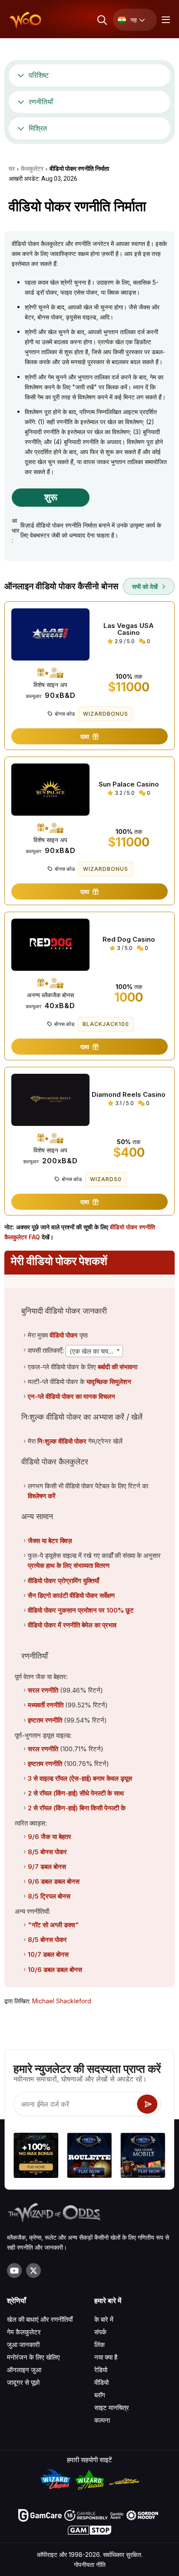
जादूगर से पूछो (23, 2382)
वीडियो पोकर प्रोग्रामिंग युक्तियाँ (63, 1581)
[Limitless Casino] (36, 2156)
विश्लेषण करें (42, 1496)
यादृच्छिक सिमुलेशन (109, 1382)
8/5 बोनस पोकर (47, 1852)
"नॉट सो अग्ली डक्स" (53, 1925)
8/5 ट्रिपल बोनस (49, 1896)
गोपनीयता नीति (90, 2564)
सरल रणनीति (43, 1690)
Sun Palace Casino (129, 784)
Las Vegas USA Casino (129, 629)
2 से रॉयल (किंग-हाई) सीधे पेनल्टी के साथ (76, 1793)
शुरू (51, 497)
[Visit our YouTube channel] (14, 2271)
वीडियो (101, 2382)
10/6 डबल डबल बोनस (55, 1970)
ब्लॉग (100, 2395)
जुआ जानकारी (23, 2345)
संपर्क (100, 2332)
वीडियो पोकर (64, 1335)
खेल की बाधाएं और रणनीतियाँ (40, 2319)
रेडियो (101, 2370)
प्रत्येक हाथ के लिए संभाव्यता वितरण (69, 1565)
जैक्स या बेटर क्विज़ (50, 1541)
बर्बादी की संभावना (118, 1367)
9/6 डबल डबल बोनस (54, 1881)
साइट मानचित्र (112, 2408)
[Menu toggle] (165, 20)
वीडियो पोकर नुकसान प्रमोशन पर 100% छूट (81, 1610)
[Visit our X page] (33, 2271)
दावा (86, 736)
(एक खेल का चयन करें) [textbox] (96, 1351)
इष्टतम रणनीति (45, 1720)
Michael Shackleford (62, 2001)
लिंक (99, 2345)
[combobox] (94, 1351)
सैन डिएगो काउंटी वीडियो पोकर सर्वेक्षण (71, 1595)
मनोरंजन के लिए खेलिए (33, 2357)
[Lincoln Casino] (89, 2156)
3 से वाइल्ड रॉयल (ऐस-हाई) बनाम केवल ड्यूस (80, 1778)
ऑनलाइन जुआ (24, 2370)
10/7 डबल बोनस (48, 1954)
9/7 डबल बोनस (47, 1867)
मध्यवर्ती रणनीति (46, 1705)
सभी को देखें (146, 586)
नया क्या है (106, 2357)
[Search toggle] (101, 20)
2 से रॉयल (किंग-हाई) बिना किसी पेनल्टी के (77, 1808)
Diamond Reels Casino (129, 1095)
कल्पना (102, 2420)
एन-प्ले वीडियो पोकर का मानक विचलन (71, 1396)
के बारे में (104, 2319)
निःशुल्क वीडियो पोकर (62, 1441)
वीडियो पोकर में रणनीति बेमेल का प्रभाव (72, 1625)
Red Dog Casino (129, 939)
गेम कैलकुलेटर (24, 2332)
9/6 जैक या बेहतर (50, 1837)
